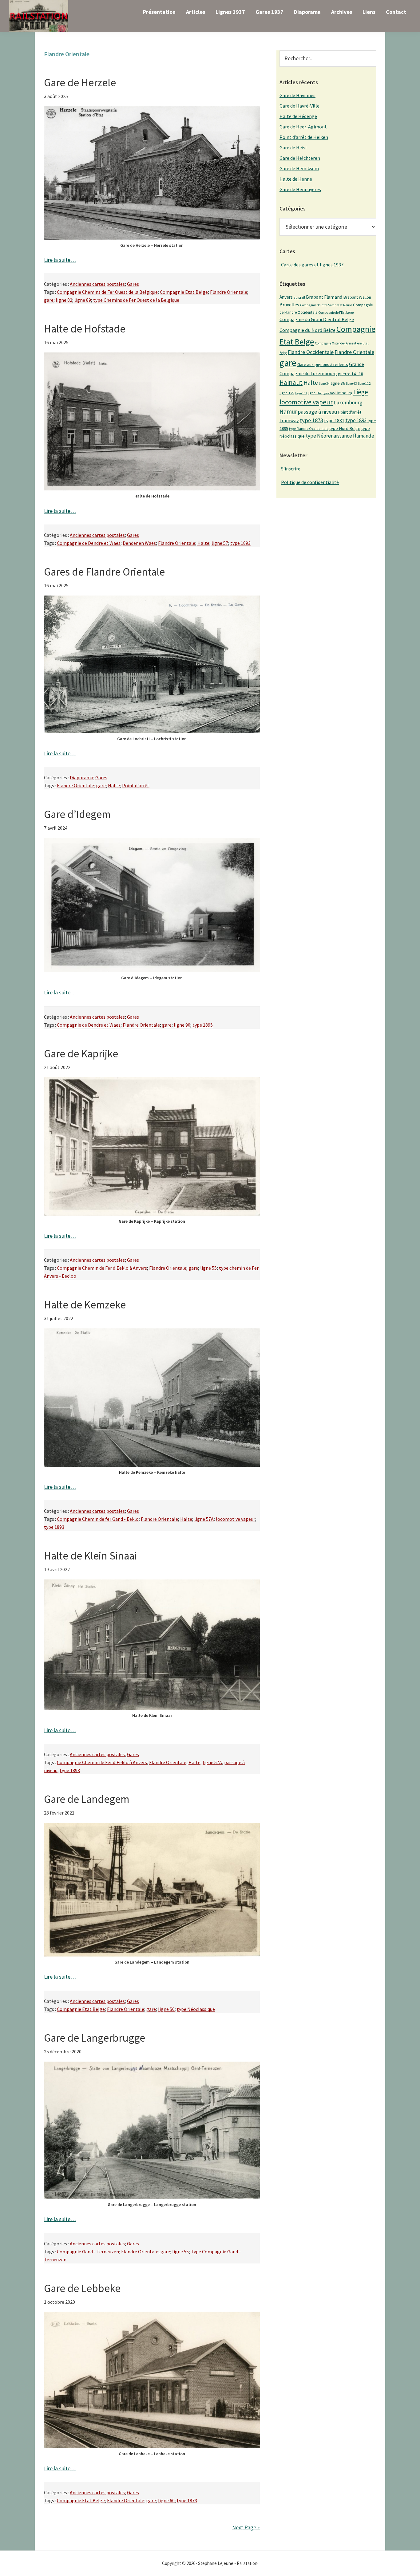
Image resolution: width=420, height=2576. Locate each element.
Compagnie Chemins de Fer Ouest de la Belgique (107, 292)
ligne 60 (166, 2500)
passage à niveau (317, 412)
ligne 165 (329, 393)
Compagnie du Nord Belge (307, 330)
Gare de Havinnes (297, 95)
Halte (203, 543)
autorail (299, 297)
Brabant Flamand (324, 297)
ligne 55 (208, 1268)
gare (49, 300)
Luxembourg (348, 403)
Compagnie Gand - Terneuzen (88, 2252)
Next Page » (246, 2527)
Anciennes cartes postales (97, 284)
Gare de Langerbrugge (95, 2038)
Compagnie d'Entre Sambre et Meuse (326, 305)
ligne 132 (301, 393)
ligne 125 (287, 393)
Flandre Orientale (229, 292)
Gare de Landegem (87, 1799)
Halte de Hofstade (85, 329)
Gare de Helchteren (300, 158)
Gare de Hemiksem (299, 168)
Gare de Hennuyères (300, 189)
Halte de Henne (296, 179)
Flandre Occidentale (311, 352)
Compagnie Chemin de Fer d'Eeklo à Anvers (102, 1268)
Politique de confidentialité (310, 482)
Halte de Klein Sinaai (90, 1556)
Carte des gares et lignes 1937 (312, 265)
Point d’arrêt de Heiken (304, 137)
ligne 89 (83, 300)
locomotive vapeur (236, 1519)
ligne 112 (364, 383)
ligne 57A (204, 1519)
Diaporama (81, 777)
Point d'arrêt (136, 785)
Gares (133, 284)
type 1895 (203, 1025)
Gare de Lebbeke (82, 2288)
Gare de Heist (293, 147)
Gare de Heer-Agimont (303, 127)
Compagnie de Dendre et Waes (89, 543)
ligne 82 (64, 300)
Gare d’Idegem (77, 814)
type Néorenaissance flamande (340, 436)
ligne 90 (182, 1025)
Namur (288, 411)
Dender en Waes (139, 543)
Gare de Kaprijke (81, 1054)
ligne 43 (351, 383)
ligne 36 (338, 383)
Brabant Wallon (357, 297)
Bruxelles (289, 305)
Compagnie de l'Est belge (336, 313)
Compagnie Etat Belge (184, 292)
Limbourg (344, 393)
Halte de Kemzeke (85, 1305)
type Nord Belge (345, 428)
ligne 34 (324, 383)
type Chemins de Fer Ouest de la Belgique (136, 300)
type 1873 (187, 2500)
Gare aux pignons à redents (323, 364)
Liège (361, 392)
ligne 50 (166, 2009)
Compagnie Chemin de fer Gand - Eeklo (98, 1519)
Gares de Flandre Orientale (104, 572)
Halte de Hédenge (298, 116)
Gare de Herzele (80, 83)
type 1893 (240, 543)
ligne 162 (315, 393)
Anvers (286, 297)
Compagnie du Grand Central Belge (317, 319)
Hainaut (291, 382)
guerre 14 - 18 (351, 374)
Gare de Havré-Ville (299, 106)
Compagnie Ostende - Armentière (338, 343)
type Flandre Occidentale (309, 429)
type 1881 (334, 420)
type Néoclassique (196, 2009)
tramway (289, 420)
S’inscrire (291, 469)
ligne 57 (220, 543)
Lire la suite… (60, 260)
